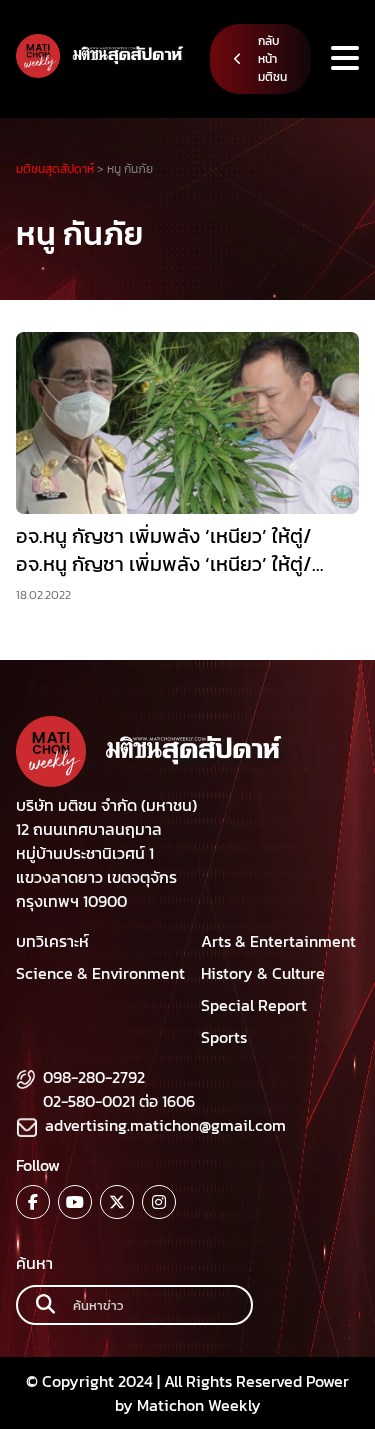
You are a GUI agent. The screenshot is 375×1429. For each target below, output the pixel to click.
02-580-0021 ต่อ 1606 (119, 1101)
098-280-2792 (94, 1077)
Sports (224, 1037)
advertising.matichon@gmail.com (165, 1125)
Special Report (254, 1005)
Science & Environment (100, 973)
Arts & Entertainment (278, 941)
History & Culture (263, 973)
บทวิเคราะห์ (52, 941)
